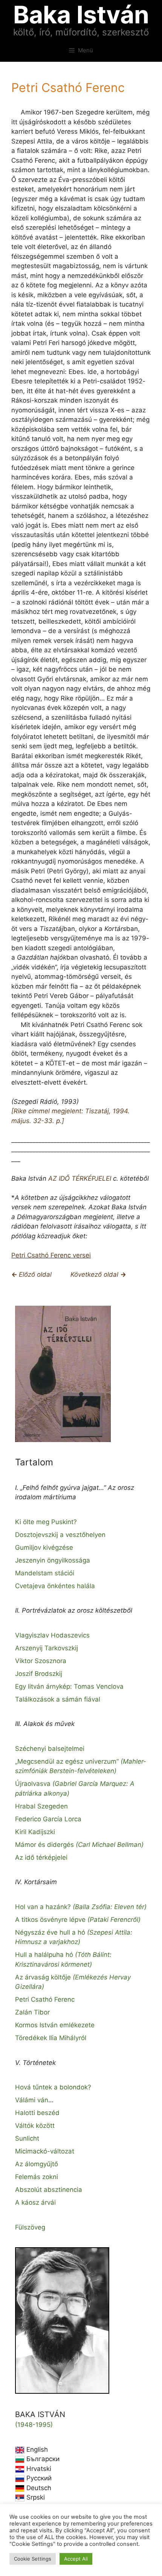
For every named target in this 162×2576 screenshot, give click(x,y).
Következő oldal (95, 1274)
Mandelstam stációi (45, 1573)
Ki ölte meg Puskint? (46, 1522)
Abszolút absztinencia (49, 2190)
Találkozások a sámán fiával (58, 1699)
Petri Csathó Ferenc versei (51, 1255)
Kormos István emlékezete (55, 2025)
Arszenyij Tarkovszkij (47, 1648)
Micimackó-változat (45, 2151)
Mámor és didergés (79, 1845)
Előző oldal (35, 1274)
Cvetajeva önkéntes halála (55, 1586)
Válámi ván (32, 2100)
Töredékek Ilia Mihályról (51, 2038)
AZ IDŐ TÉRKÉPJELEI (80, 1178)
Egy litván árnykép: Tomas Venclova (69, 1686)
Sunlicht (27, 2138)
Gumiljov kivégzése (44, 1547)
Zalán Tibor (32, 2012)
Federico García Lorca (48, 1819)
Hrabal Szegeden (41, 1806)
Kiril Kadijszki (35, 1832)
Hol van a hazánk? (81, 1907)
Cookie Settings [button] (33, 2559)
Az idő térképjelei (41, 1857)
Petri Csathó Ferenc (45, 1999)
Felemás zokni (37, 2177)
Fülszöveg (30, 2227)
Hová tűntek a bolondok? (53, 2087)
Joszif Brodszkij (39, 1674)
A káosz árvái (35, 2202)
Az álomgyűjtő (37, 2164)
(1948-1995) (34, 2425)
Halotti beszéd (37, 2113)
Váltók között (35, 2126)
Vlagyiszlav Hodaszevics (52, 1635)
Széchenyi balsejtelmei (50, 1749)
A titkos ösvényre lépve (78, 1920)
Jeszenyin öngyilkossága (53, 1560)
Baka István (81, 14)
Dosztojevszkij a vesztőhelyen (60, 1535)
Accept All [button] (76, 2559)
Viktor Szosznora (41, 1661)
